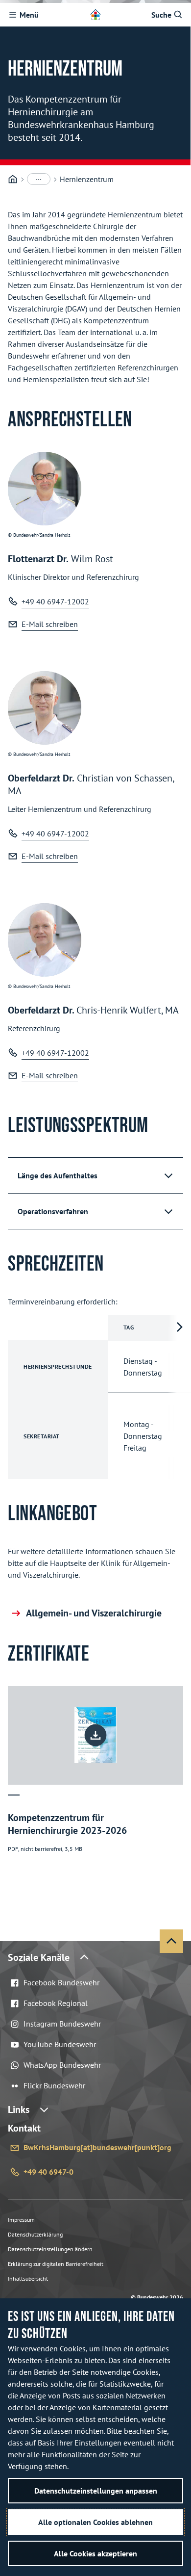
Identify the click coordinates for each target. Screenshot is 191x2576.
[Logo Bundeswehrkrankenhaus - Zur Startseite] (95, 15)
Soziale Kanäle (39, 1957)
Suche (161, 15)
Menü (29, 15)
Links (19, 2109)
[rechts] (179, 1397)
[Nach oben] (171, 1941)
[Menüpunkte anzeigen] (39, 179)
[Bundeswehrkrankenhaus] (13, 179)
